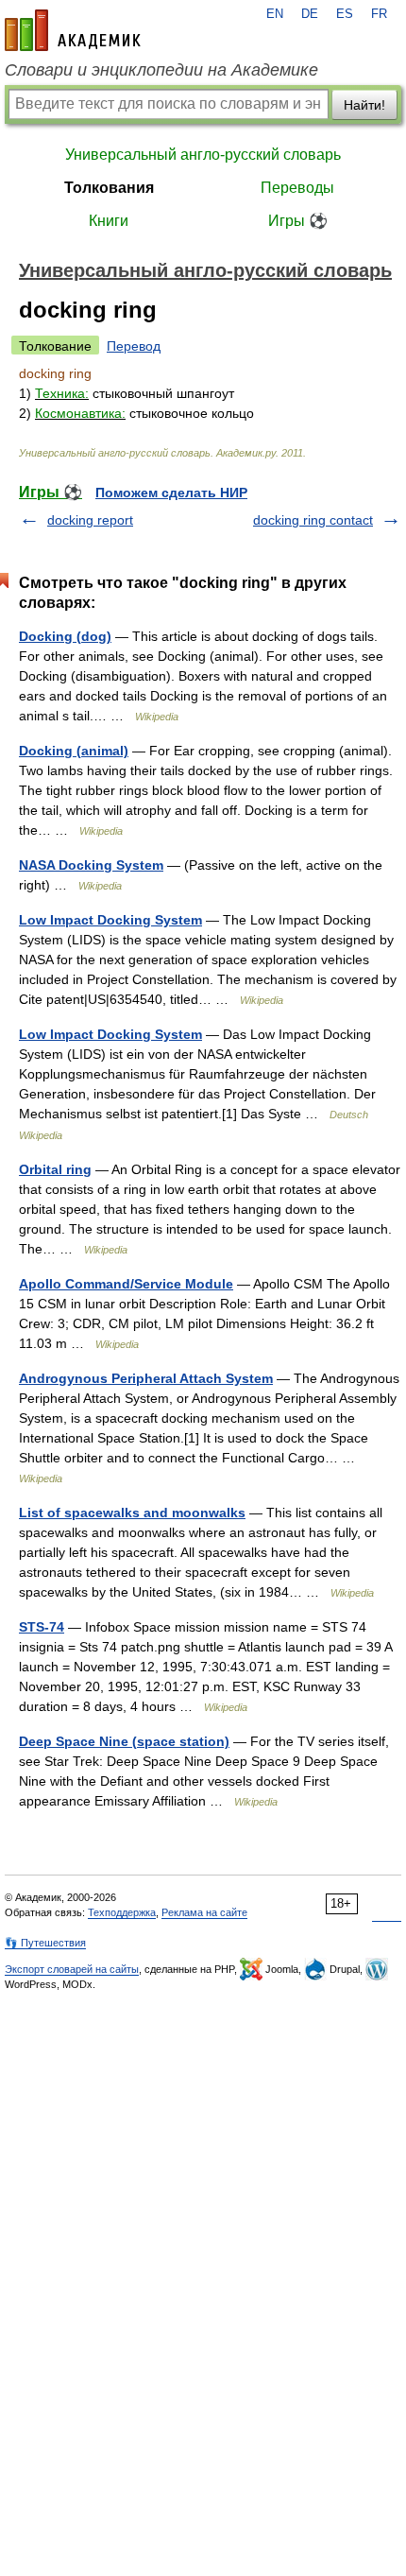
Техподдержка (122, 1912)
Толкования (109, 188)
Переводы (297, 188)
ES (345, 14)
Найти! (364, 105)
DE (310, 14)
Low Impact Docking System (110, 920)
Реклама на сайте (204, 1912)
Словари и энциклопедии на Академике (161, 70)
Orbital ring (55, 1169)
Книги (109, 221)
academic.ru (73, 30)
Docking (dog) (65, 636)
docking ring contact (313, 520)
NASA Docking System (91, 865)
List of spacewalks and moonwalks (132, 1513)
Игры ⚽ (298, 221)
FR (379, 14)
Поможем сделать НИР (171, 493)
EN (275, 14)
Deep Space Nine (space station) (124, 1741)
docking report (90, 520)
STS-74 (42, 1627)
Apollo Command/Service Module (126, 1284)
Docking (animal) (74, 751)
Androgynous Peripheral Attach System (146, 1378)
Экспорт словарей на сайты (72, 1969)
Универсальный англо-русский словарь (203, 155)
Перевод (134, 346)
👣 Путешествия (45, 1943)
